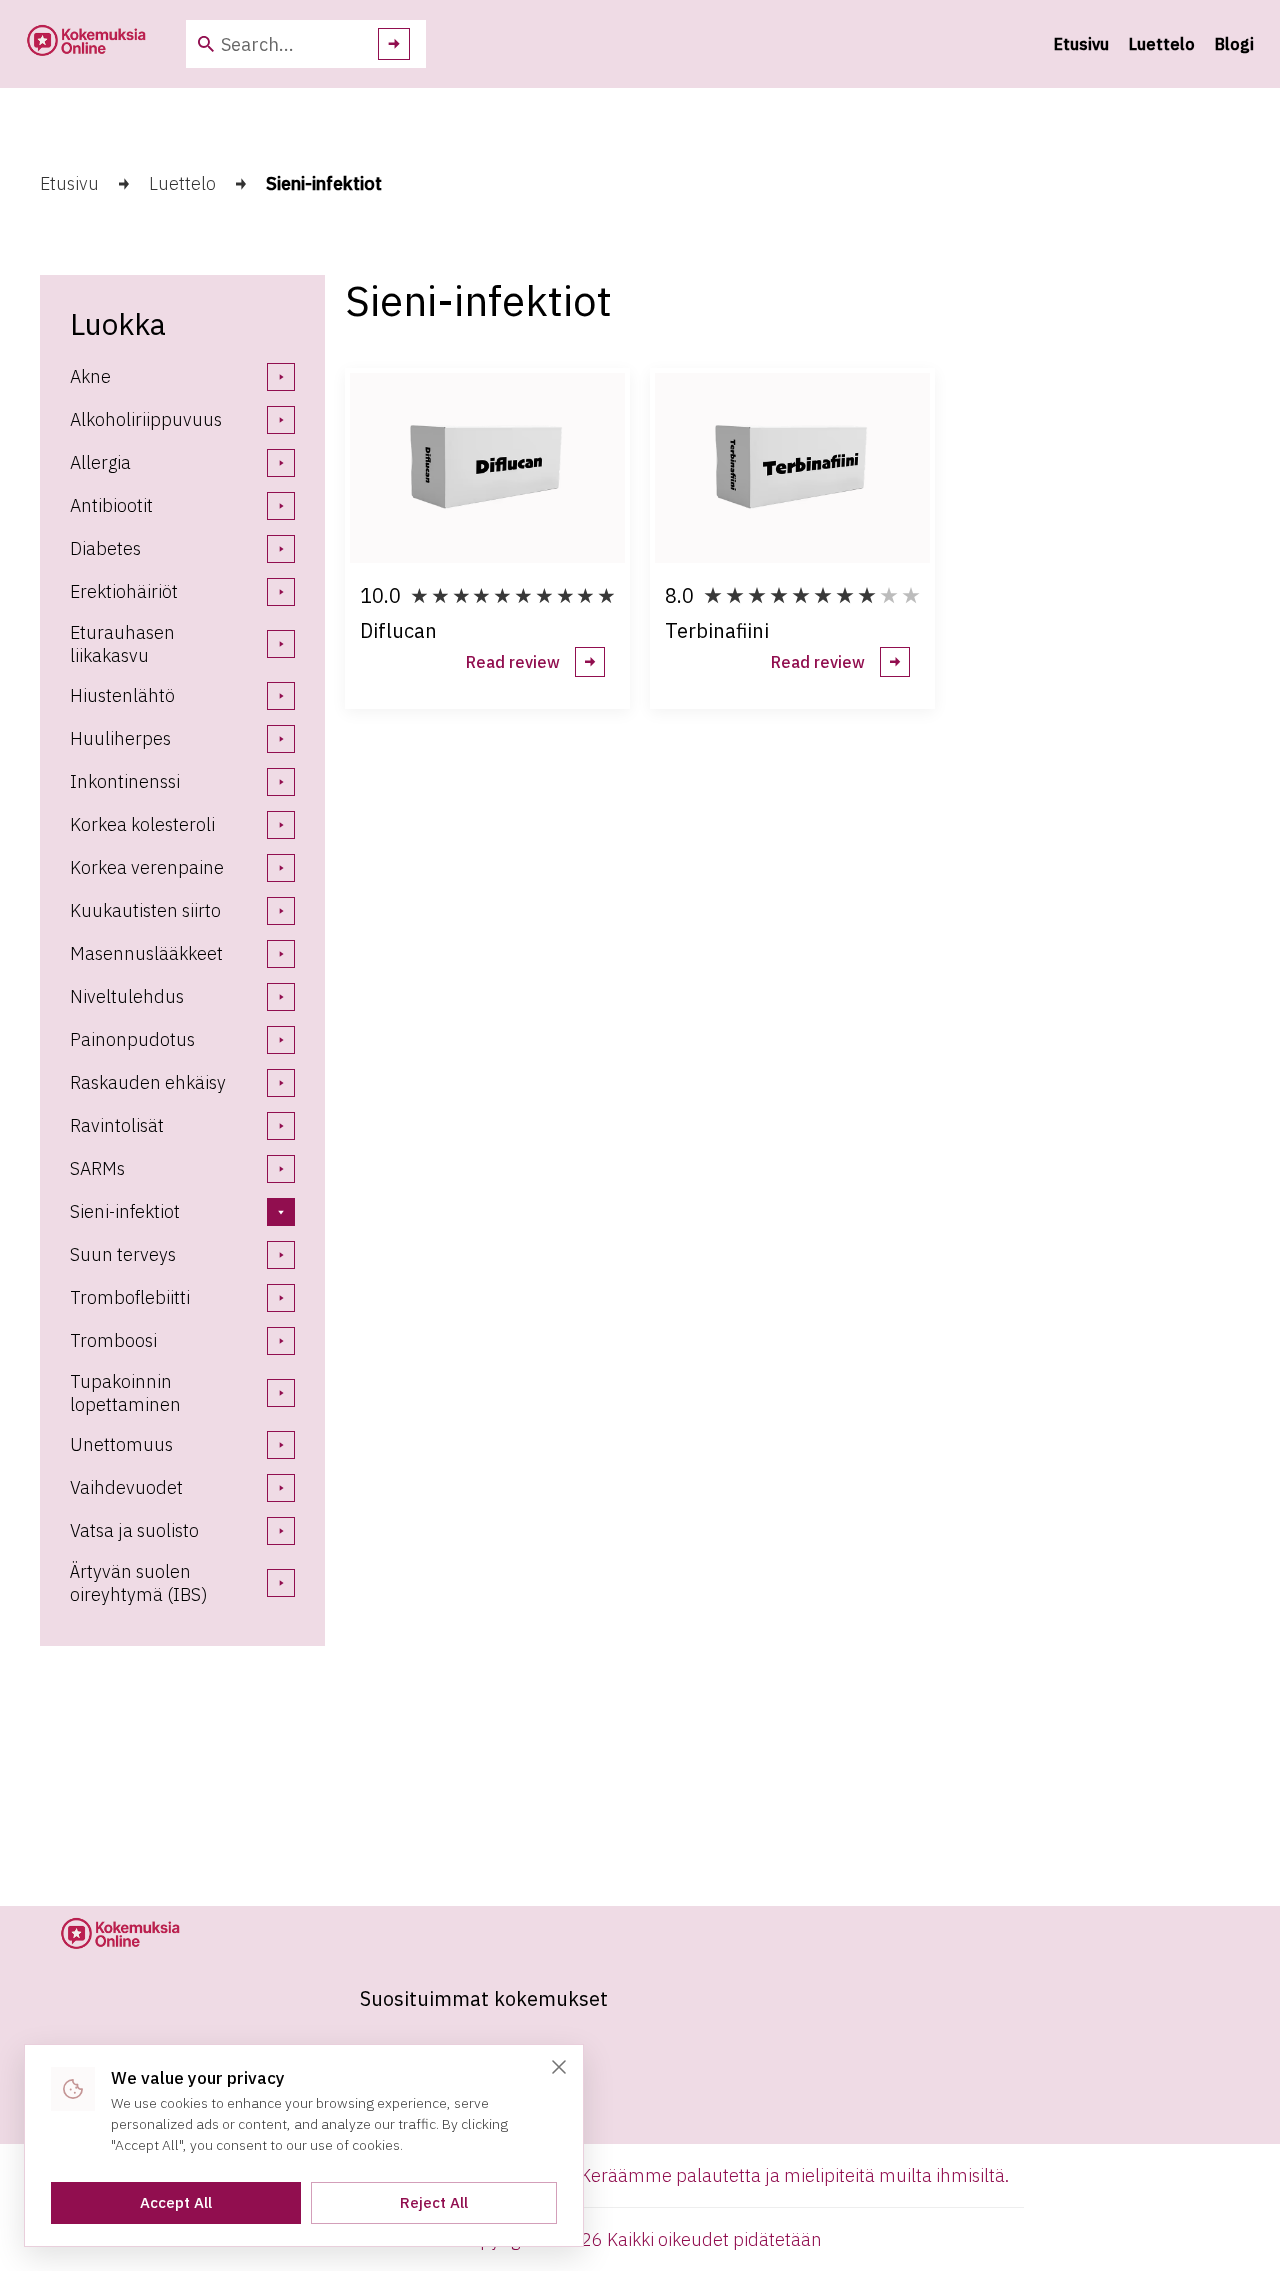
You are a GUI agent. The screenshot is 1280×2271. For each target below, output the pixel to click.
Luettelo (1162, 44)
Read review (513, 662)
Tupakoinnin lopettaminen (125, 1393)
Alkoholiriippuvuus (146, 419)
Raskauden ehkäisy (148, 1082)
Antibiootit (111, 505)
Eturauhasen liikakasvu (122, 644)
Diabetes (105, 548)
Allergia (100, 462)
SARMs (97, 1168)
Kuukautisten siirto (145, 910)
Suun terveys (123, 1254)
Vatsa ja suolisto (134, 1530)
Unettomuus (121, 1444)
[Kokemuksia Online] (86, 44)
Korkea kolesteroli (142, 824)
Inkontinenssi (125, 781)
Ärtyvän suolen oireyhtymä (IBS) (139, 1583)
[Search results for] (394, 44)
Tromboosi (113, 1340)
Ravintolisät (117, 1125)
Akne (90, 376)
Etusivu (1081, 44)
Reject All (434, 2202)
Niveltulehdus (127, 996)
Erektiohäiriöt (124, 591)
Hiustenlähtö (122, 695)
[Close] (559, 2067)
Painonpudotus (132, 1039)
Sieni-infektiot (125, 1211)
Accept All (176, 2202)
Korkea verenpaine (147, 867)
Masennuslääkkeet (146, 953)
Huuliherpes (120, 738)
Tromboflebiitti (130, 1297)
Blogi (1234, 44)
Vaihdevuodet (126, 1487)
